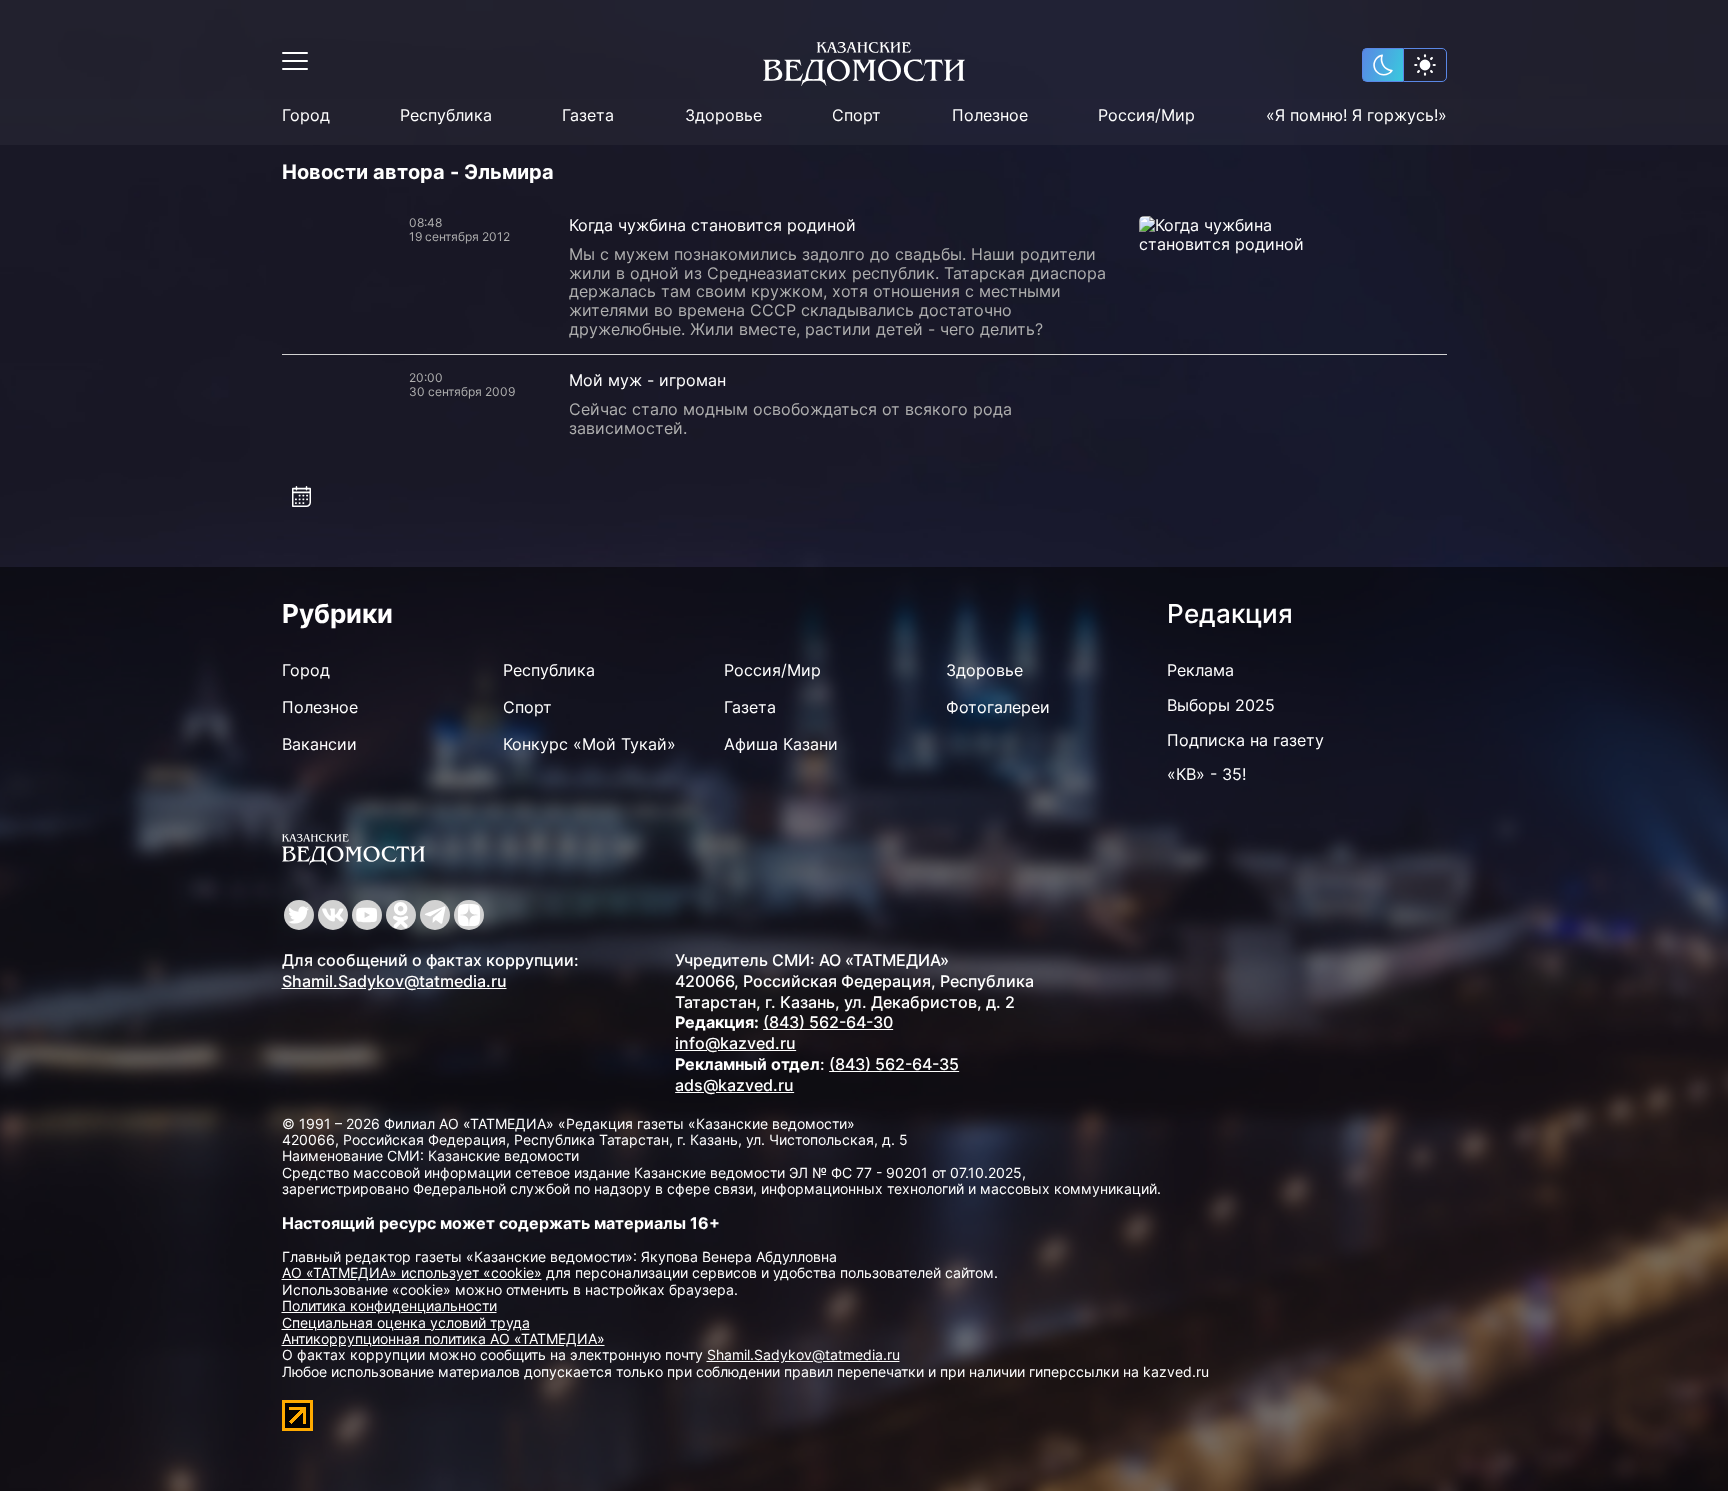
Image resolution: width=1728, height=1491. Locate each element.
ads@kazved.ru (734, 1085)
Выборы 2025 (1221, 705)
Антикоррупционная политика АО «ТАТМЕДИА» (443, 1338)
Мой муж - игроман (647, 380)
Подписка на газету (1245, 740)
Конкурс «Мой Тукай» (589, 744)
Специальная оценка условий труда (406, 1322)
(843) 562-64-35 (894, 1064)
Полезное (990, 115)
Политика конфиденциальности (389, 1305)
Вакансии (319, 744)
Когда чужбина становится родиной (712, 225)
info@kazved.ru (735, 1043)
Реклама (1200, 670)
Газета (588, 115)
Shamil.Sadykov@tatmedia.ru (394, 981)
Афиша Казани (781, 744)
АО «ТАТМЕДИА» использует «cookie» (412, 1272)
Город (306, 115)
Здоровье (723, 115)
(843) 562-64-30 (828, 1022)
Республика (446, 115)
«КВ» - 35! (1206, 774)
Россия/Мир (1146, 115)
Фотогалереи (998, 707)
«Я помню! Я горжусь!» (1356, 115)
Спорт (856, 115)
